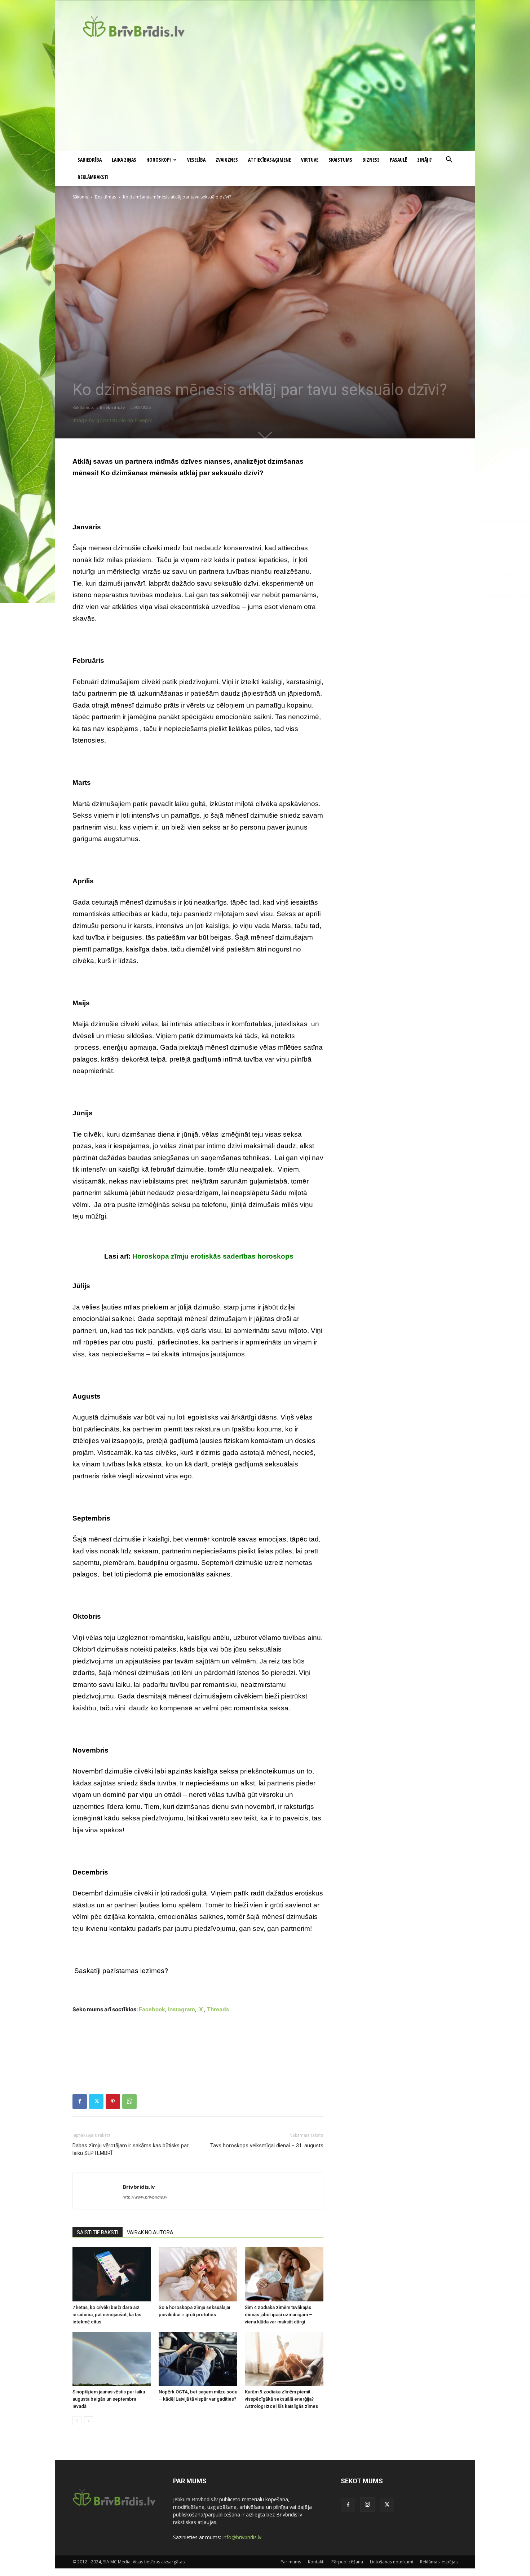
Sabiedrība (90, 160)
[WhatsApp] (129, 2102)
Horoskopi (159, 160)
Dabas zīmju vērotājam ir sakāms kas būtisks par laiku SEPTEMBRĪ (131, 2149)
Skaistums (340, 160)
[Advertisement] (265, 97)
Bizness (371, 160)
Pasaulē (398, 160)
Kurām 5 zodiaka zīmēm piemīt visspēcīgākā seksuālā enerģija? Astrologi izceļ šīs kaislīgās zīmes (281, 2399)
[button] (449, 160)
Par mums (291, 2562)
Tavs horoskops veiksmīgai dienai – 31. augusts (267, 2146)
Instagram (182, 2009)
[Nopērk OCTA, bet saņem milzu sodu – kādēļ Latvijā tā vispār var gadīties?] (198, 2359)
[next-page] (89, 2421)
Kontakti (316, 2562)
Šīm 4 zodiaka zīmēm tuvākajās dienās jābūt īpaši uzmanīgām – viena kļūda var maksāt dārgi (279, 2315)
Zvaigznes (227, 160)
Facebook (152, 2009)
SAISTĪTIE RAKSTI (98, 2232)
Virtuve (310, 160)
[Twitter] (96, 2102)
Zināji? (424, 160)
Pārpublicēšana (347, 2562)
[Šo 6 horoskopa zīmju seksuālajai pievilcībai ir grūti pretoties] (198, 2274)
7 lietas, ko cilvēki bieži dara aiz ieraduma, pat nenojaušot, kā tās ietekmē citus (107, 2315)
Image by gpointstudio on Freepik (112, 420)
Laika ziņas (124, 160)
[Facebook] (80, 2102)
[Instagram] (367, 2505)
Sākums (80, 197)
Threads (218, 2009)
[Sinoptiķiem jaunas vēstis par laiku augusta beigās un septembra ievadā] (112, 2359)
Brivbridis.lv (112, 407)
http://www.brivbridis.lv (145, 2197)
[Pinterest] (113, 2102)
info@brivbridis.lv (242, 2537)
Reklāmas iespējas (439, 2562)
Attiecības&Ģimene (270, 160)
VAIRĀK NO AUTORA (150, 2232)
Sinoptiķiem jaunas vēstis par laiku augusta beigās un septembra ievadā (109, 2399)
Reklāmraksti (93, 177)
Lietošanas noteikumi (392, 2562)
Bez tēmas (105, 197)
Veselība (196, 160)
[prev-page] (77, 2421)
